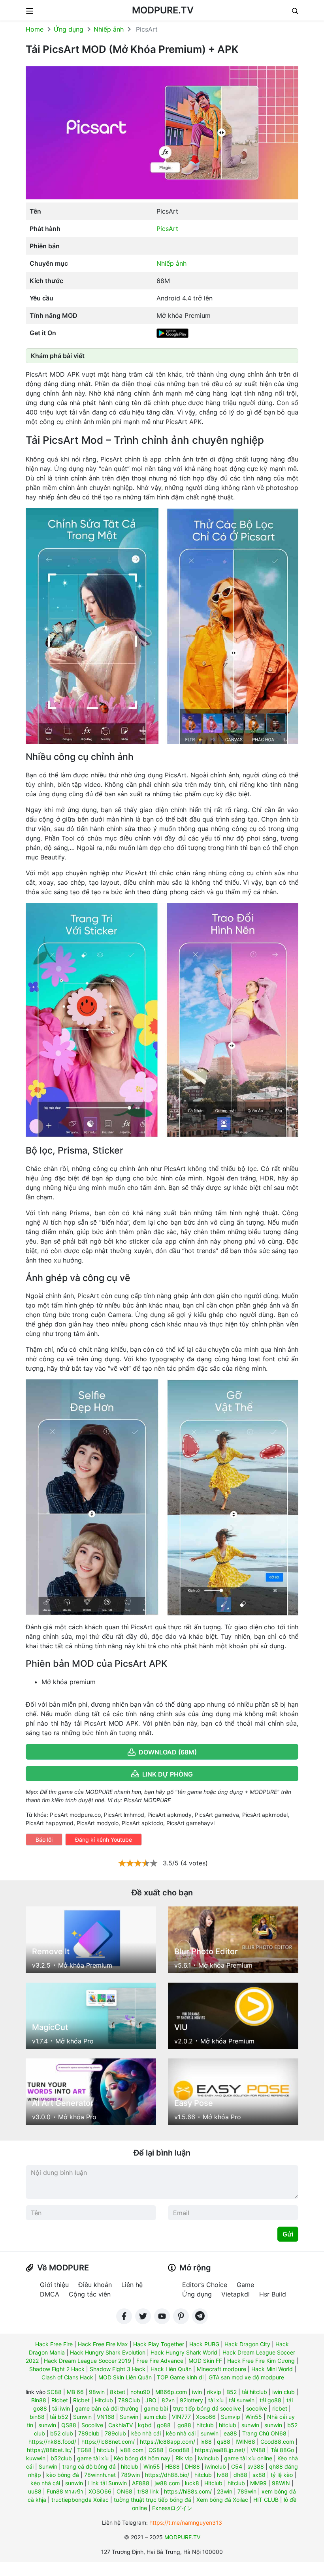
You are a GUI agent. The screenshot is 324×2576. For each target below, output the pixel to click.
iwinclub (208, 2458)
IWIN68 (245, 2442)
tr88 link (148, 2491)
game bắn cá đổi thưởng (107, 2408)
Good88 (179, 2450)
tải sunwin (242, 2400)
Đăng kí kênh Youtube (104, 1840)
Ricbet (60, 2400)
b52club (61, 2458)
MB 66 (75, 2392)
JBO (151, 2400)
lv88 (223, 2475)
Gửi (288, 2234)
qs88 (224, 2442)
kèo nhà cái (146, 2433)
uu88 (35, 2491)
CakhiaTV (121, 2425)
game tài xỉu (93, 2458)
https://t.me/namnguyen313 (186, 2523)
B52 (232, 2392)
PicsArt (167, 229)
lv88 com (131, 2450)
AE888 (141, 2483)
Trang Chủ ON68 (264, 2433)
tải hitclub (254, 2392)
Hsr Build (273, 2294)
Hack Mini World (272, 2369)
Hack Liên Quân (171, 2369)
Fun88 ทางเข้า (65, 2491)
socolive (257, 2408)
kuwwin (36, 2458)
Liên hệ (132, 2285)
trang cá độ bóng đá (89, 2466)
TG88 (84, 2450)
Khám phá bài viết (58, 356)
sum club (155, 2417)
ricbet (280, 2408)
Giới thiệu (54, 2285)
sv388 (256, 2466)
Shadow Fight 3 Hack (118, 2369)
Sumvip (231, 2417)
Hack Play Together (159, 2344)
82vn (168, 2400)
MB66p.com (171, 2392)
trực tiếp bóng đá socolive (207, 2408)
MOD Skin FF (205, 2361)
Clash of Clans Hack (67, 2377)
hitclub (205, 2425)
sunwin (47, 2425)
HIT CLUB (266, 2500)
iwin (197, 2392)
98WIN (281, 2483)
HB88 (172, 2466)
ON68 (124, 2491)
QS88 (69, 2425)
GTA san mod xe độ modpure (246, 2377)
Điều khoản (95, 2285)
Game (245, 2285)
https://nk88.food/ (52, 2442)
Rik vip (184, 2458)
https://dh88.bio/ (167, 2475)
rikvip (214, 2392)
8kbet (118, 2392)
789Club (129, 2400)
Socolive (92, 2425)
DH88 (192, 2466)
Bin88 (39, 2400)
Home (35, 29)
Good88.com (277, 2442)
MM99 (258, 2483)
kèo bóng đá (63, 2475)
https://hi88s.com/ (188, 2491)
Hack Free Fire (54, 2344)
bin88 (37, 2417)
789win (130, 2475)
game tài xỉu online (248, 2458)
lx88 (206, 2442)
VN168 (106, 2417)
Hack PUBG (204, 2344)
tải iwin (61, 2408)
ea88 (230, 2433)
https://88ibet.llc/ (49, 2450)
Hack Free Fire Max (103, 2344)
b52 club (62, 2433)
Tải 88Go (282, 2450)
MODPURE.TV (163, 10)
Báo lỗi (44, 1840)
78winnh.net (100, 2475)
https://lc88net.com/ (108, 2442)
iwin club (283, 2392)
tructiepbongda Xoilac (80, 2500)
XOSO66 (100, 2491)
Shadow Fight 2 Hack (57, 2369)
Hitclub (104, 2400)
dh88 (240, 2475)
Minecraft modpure (221, 2369)
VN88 (258, 2450)
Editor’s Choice (205, 2285)
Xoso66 (206, 2417)
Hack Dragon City (247, 2344)
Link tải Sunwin (107, 2483)
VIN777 (181, 2417)
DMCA (50, 2294)
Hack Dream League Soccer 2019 (88, 2361)
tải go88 (270, 2400)
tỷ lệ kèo (282, 2475)
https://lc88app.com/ (168, 2442)
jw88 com (167, 2483)
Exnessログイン (172, 2508)
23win (225, 2491)
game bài (156, 2408)
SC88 (54, 2392)
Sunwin (82, 2417)
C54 (237, 2466)
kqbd (145, 2425)
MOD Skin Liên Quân (125, 2377)
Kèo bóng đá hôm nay (142, 2458)
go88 (164, 2425)
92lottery (191, 2400)
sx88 (259, 2475)
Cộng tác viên (90, 2294)
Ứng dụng (69, 29)
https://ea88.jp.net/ (220, 2450)
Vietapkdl (235, 2294)
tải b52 (59, 2417)
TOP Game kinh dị (180, 2377)
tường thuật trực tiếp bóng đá (153, 2500)
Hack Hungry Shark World (184, 2352)
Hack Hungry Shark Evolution (108, 2352)
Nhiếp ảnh (109, 29)
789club (89, 2433)
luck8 (192, 2483)
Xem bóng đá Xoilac (222, 2500)
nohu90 (140, 2392)
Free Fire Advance (160, 2361)
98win (97, 2392)
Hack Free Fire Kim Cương (261, 2361)
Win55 (254, 2417)
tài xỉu (216, 2400)
